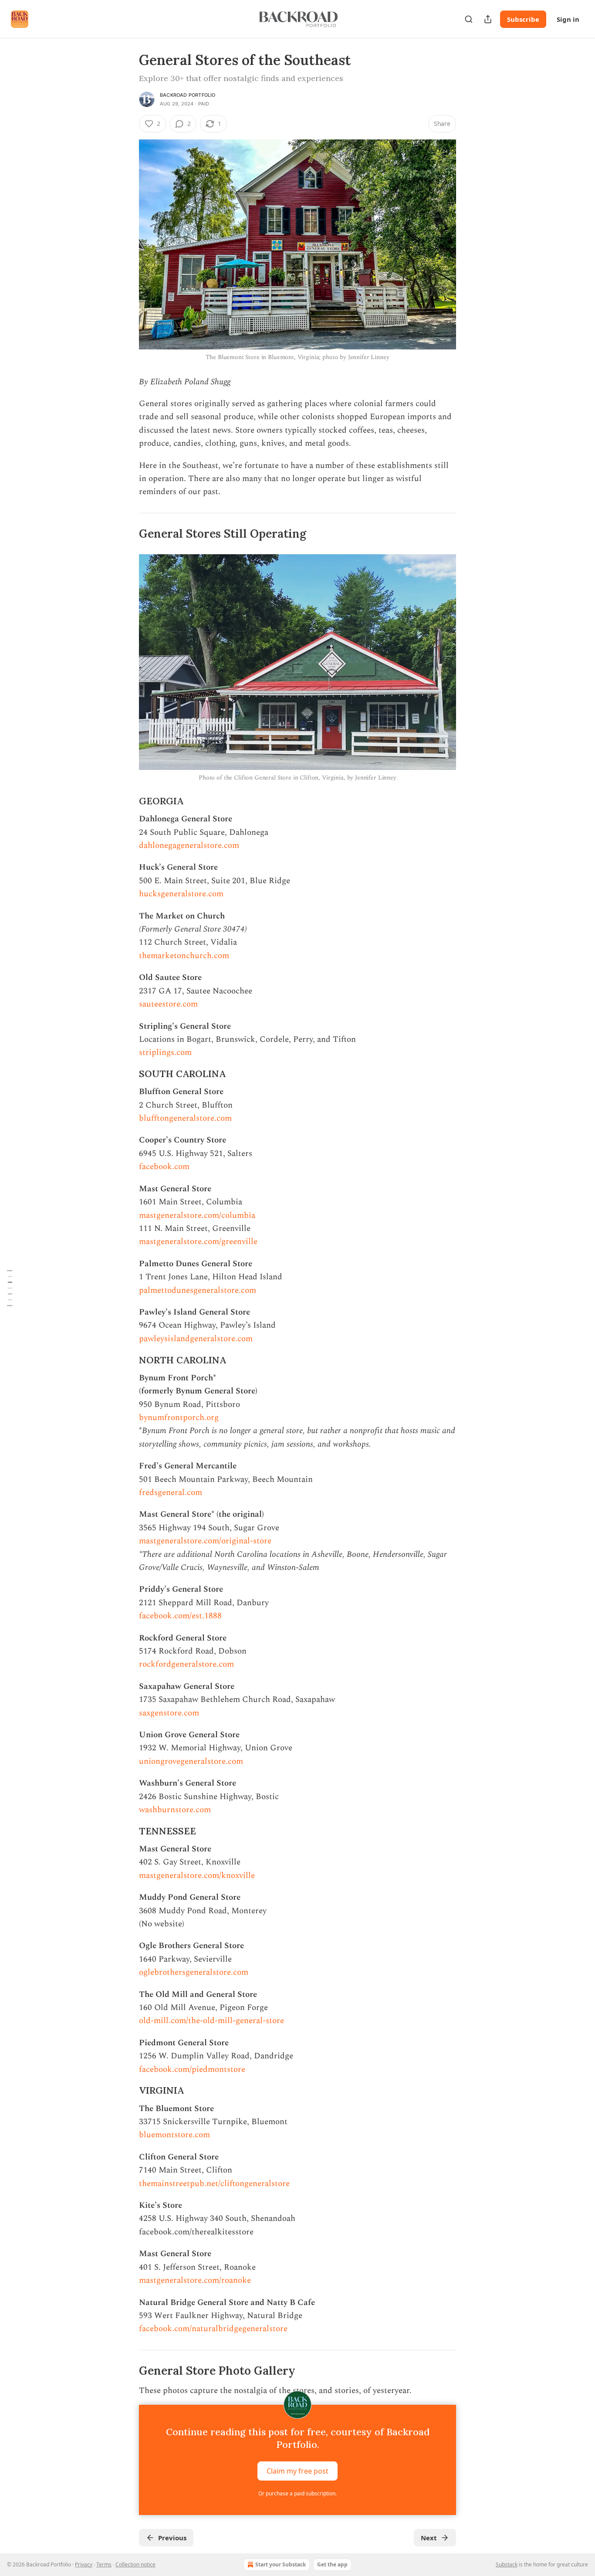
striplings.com (166, 1052)
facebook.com (164, 1167)
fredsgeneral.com (171, 1493)
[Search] (469, 19)
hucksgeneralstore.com (181, 894)
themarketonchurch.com (184, 956)
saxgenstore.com (169, 1713)
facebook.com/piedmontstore (192, 2069)
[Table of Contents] (10, 1288)
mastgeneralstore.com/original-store (205, 1541)
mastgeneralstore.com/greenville (198, 1242)
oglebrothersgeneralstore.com (194, 1972)
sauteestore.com (168, 1004)
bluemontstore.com (174, 2135)
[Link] (127, 534)
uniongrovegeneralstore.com (191, 1761)
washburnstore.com (175, 1810)
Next (429, 2538)
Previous (172, 2538)
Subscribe (523, 19)
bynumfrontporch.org (179, 1418)
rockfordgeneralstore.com (186, 1664)
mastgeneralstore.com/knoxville (197, 1876)
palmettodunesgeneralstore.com (198, 1290)
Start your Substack (281, 2564)
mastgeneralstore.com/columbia (197, 1215)
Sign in (568, 19)
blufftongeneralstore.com (185, 1118)
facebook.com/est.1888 (180, 1616)
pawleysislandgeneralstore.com (196, 1339)
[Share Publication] (488, 19)
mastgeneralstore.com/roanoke (195, 2280)
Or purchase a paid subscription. (297, 2493)
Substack (507, 2564)
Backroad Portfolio (188, 95)
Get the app (332, 2564)
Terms (104, 2564)
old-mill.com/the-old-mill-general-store (211, 2021)
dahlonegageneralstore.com (189, 846)
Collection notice (135, 2564)
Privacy (84, 2564)
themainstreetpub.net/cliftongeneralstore (214, 2184)
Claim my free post (297, 2471)
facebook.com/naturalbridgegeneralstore (213, 2329)
